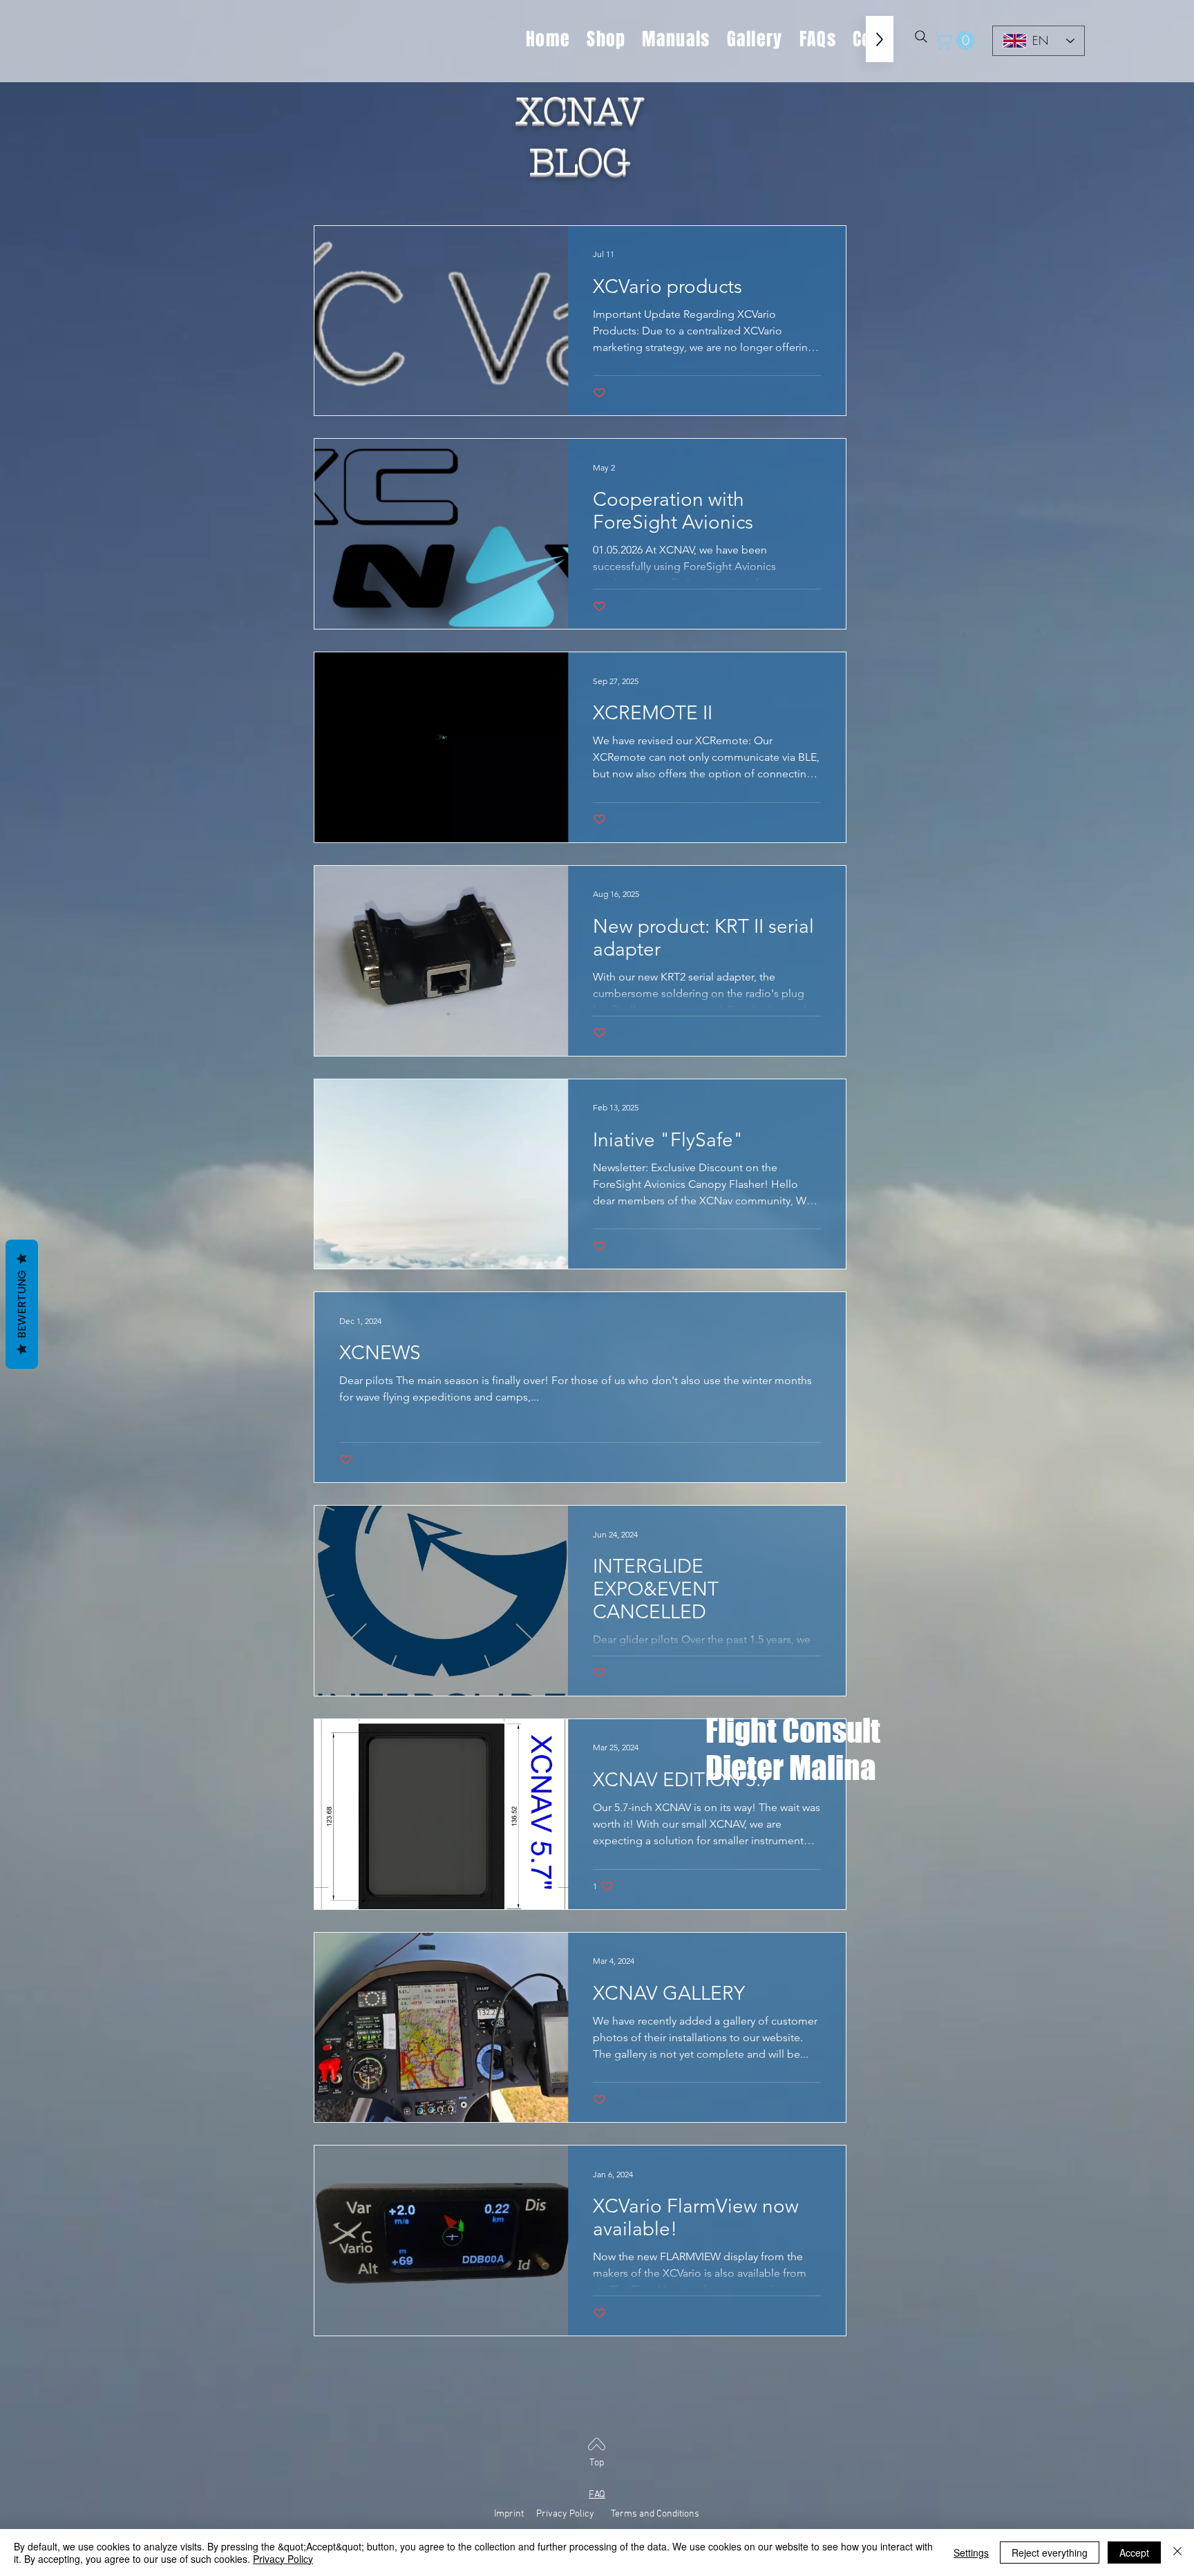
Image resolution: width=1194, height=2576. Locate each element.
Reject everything (1050, 2553)
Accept (1134, 2553)
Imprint (514, 2514)
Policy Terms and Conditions (634, 2514)
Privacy (552, 2514)
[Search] (921, 37)
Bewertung (22, 1304)
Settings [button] (971, 2553)
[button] (956, 40)
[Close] (1177, 2553)
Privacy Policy (283, 2559)
